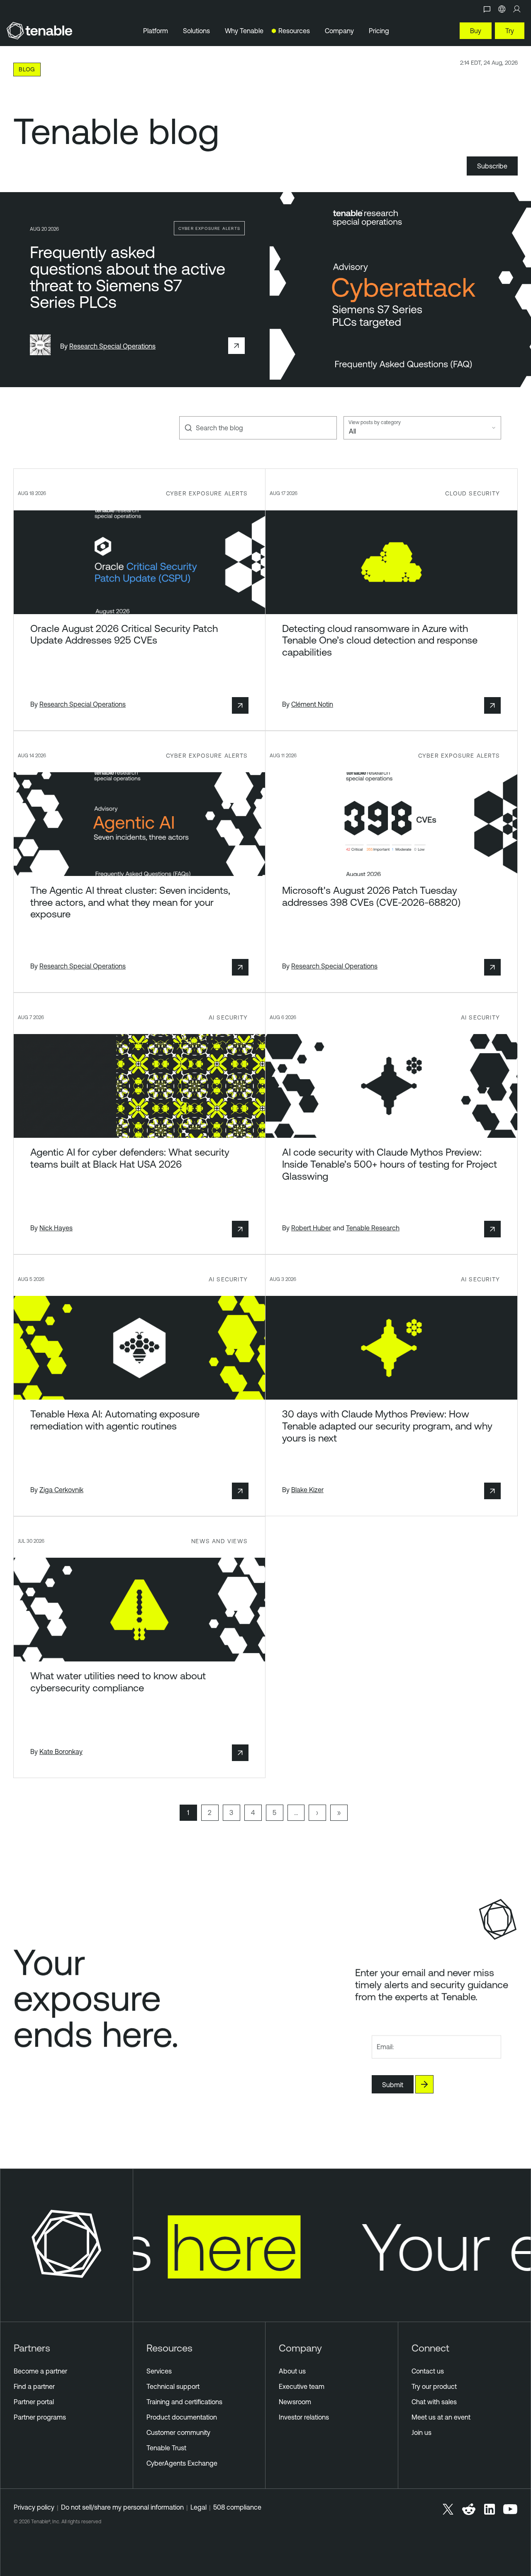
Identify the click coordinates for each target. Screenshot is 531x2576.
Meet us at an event (441, 2417)
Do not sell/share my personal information (122, 2507)
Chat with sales (434, 2402)
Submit (393, 2085)
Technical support (173, 2386)
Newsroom (295, 2402)
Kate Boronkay (61, 1751)
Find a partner (34, 2386)
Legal (199, 2507)
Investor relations (304, 2417)
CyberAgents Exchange (182, 2463)
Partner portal (34, 2402)
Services (159, 2371)
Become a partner (40, 2371)
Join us (421, 2432)
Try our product (434, 2386)
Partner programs (40, 2417)
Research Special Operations (112, 346)
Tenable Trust (166, 2448)
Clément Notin (312, 704)
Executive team (302, 2386)
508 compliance (237, 2507)
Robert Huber (311, 1228)
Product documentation (182, 2417)
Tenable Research (373, 1228)
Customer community (178, 2432)
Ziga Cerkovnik (61, 1490)
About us (292, 2371)
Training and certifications (184, 2402)
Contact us (428, 2371)
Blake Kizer (307, 1490)
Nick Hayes (56, 1228)
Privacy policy (34, 2507)
